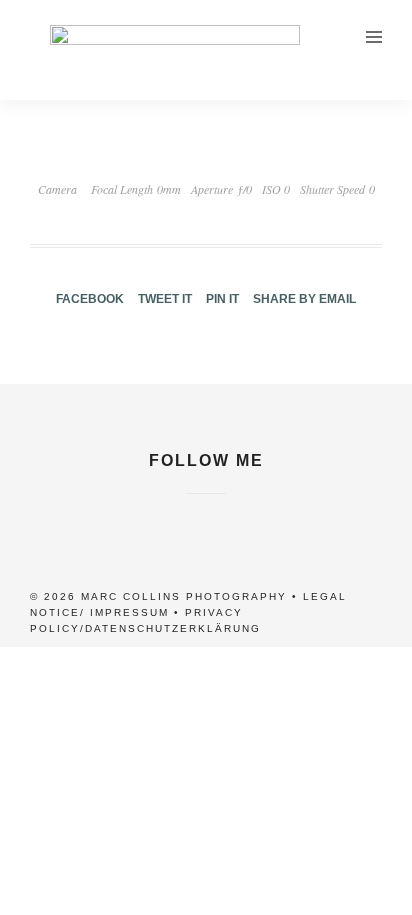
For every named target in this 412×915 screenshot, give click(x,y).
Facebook (90, 299)
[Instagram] (206, 505)
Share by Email (304, 299)
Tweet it (165, 299)
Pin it (222, 299)
